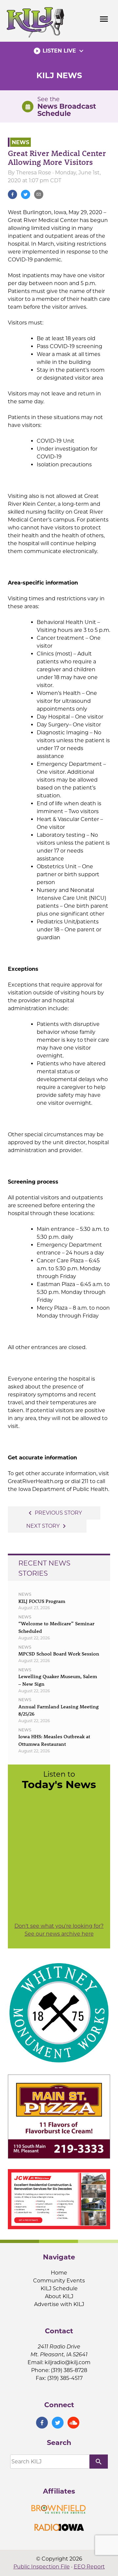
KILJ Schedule (59, 2288)
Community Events (59, 2281)
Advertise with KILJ (59, 2304)
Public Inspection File (42, 2567)
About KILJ (59, 2296)
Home (59, 2273)
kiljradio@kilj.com (68, 2362)
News (20, 142)
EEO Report (89, 2567)
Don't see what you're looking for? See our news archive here (59, 1930)
